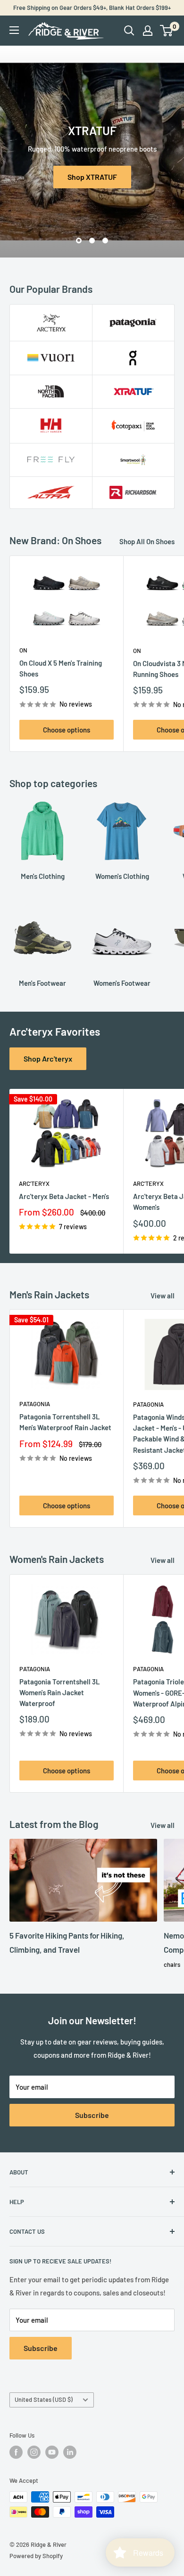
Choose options (67, 730)
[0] (167, 31)
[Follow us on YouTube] (52, 2452)
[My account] (148, 31)
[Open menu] (14, 30)
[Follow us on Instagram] (34, 2452)
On (23, 650)
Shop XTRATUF (92, 177)
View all (163, 1296)
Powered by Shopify (36, 2556)
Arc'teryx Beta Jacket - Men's (64, 1196)
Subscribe (92, 2115)
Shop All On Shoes (147, 541)
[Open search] (129, 31)
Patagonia (35, 1404)
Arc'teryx (34, 1183)
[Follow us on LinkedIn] (70, 2452)
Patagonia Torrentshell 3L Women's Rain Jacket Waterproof (60, 1693)
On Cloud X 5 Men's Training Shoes (61, 668)
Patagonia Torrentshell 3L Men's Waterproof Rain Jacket (65, 1422)
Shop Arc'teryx (48, 1059)
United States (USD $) (44, 2399)
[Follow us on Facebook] (16, 2452)
